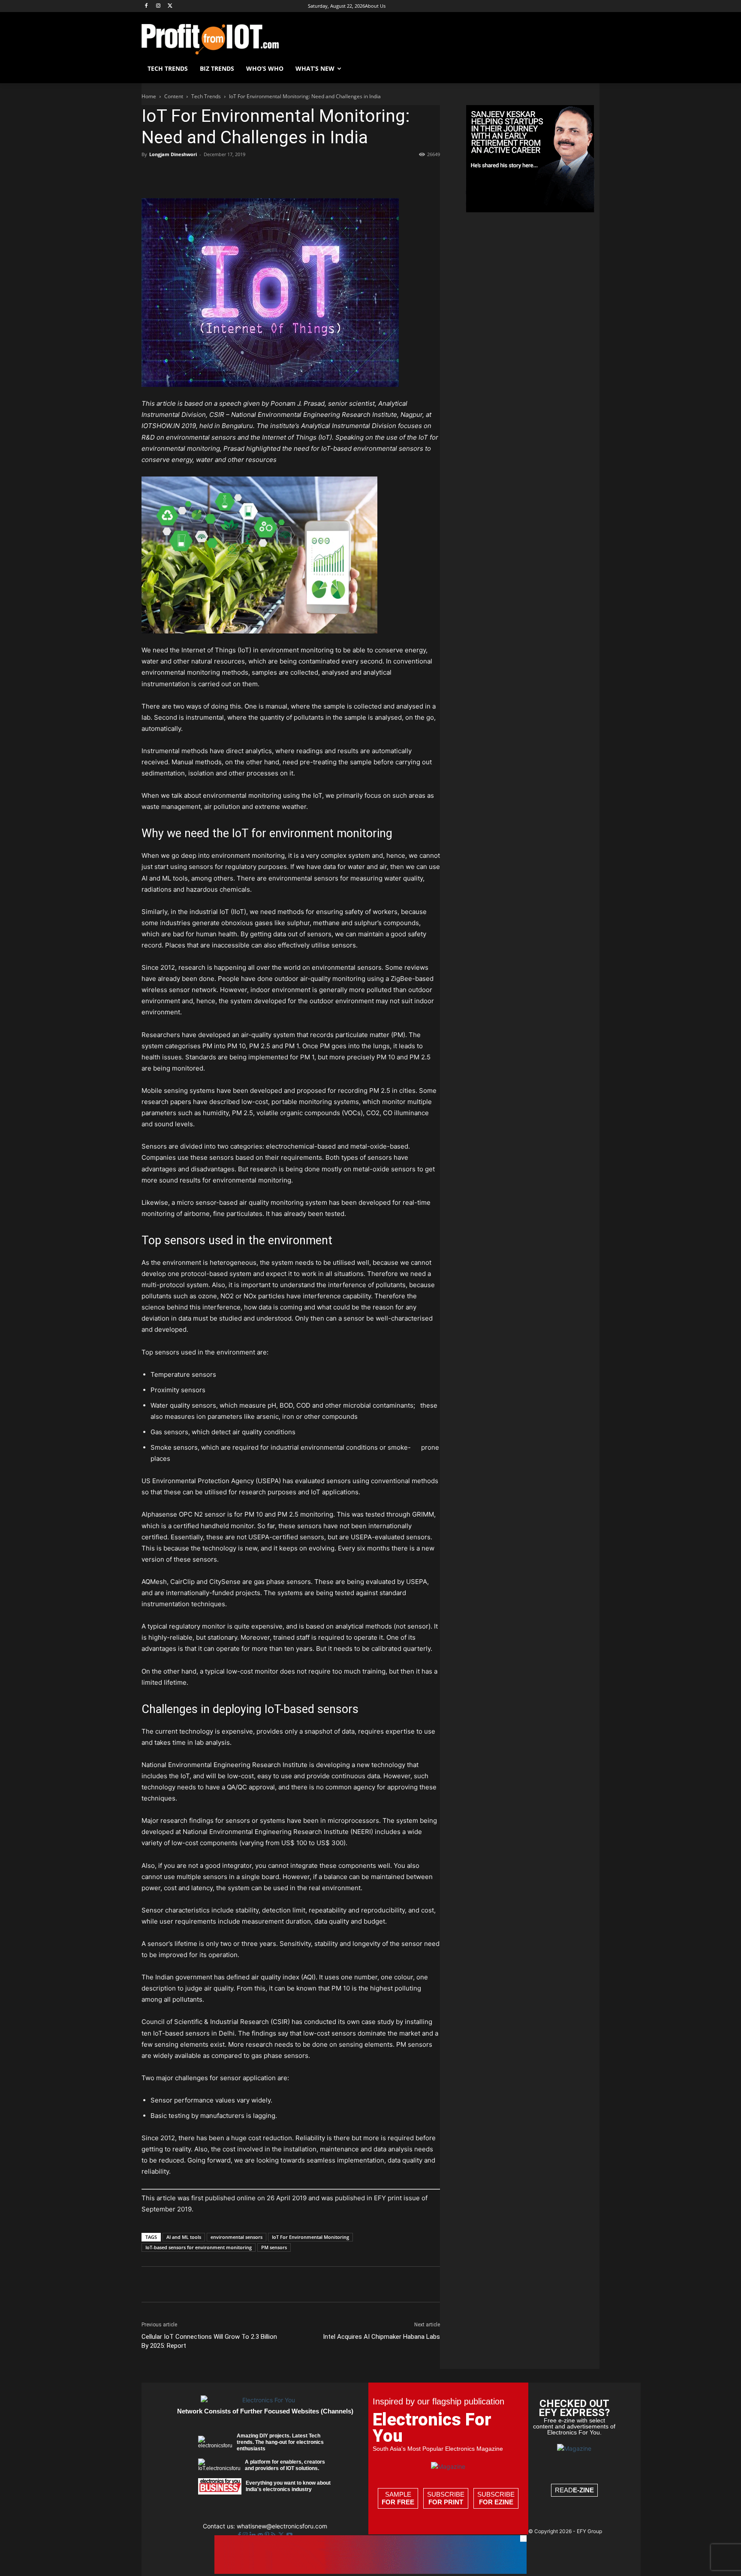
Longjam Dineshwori (173, 154)
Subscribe (446, 2498)
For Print (446, 2502)
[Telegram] (288, 174)
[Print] (268, 174)
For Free (398, 2502)
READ (574, 2490)
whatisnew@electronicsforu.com (282, 2526)
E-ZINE (583, 2490)
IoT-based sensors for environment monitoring (199, 2247)
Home (149, 96)
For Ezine (496, 2502)
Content (174, 96)
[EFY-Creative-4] (370, 2571)
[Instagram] (158, 6)
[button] (589, 69)
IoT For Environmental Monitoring (310, 2237)
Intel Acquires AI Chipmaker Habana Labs (381, 2337)
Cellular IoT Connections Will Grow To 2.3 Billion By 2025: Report (209, 2341)
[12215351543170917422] (530, 210)
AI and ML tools (184, 2237)
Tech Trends (206, 96)
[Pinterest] (190, 174)
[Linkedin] (229, 174)
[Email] (249, 174)
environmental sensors (236, 2237)
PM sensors (274, 2247)
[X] (170, 6)
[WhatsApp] (209, 174)
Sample (398, 2498)
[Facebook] (146, 6)
